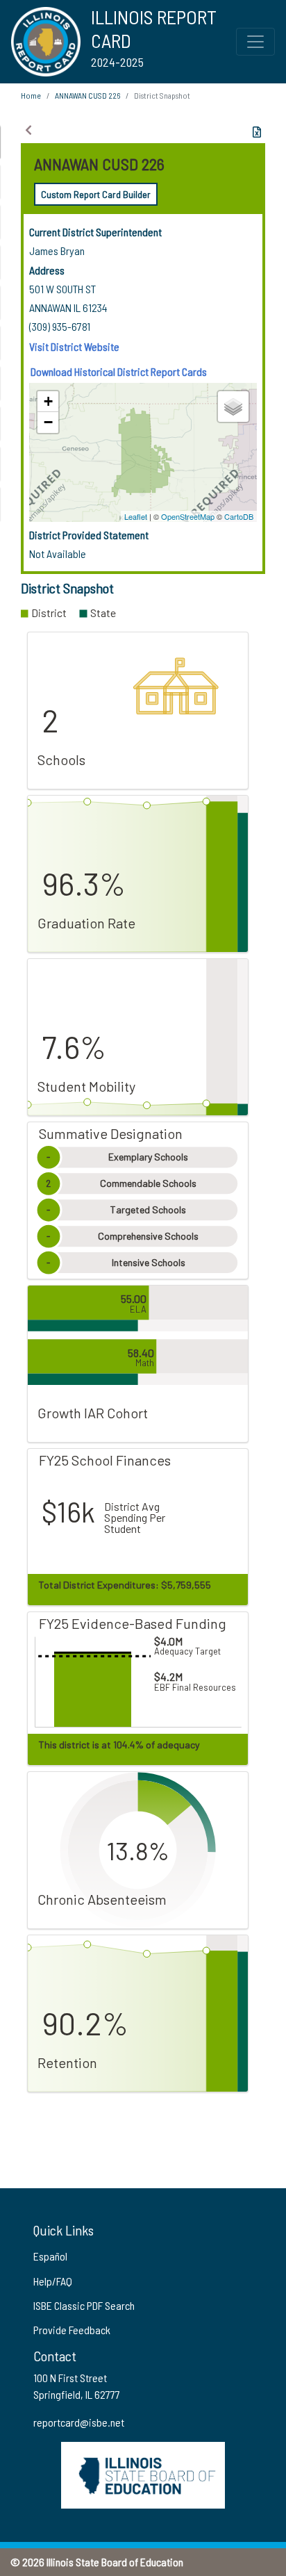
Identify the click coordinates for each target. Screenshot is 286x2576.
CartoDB (239, 516)
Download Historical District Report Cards (119, 371)
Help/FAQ (53, 2281)
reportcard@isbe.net (79, 2422)
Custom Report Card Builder (96, 194)
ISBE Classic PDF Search (84, 2305)
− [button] (48, 422)
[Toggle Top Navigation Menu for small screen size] (255, 42)
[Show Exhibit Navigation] (28, 130)
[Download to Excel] (257, 132)
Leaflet (136, 516)
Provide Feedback (72, 2330)
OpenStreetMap (188, 516)
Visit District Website (74, 346)
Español (50, 2256)
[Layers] (233, 407)
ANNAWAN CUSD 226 (87, 95)
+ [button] (48, 401)
